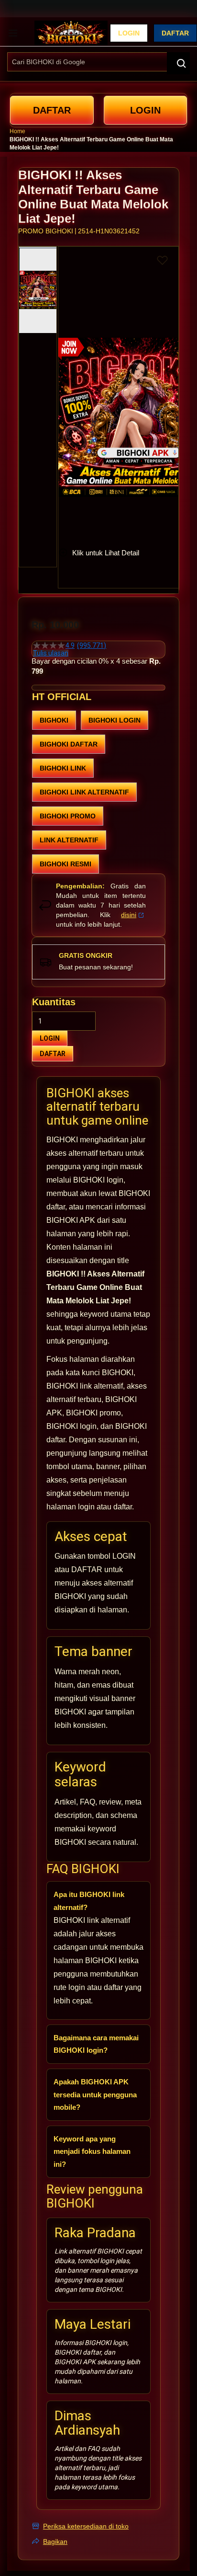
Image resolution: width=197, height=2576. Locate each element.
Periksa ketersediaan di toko (86, 2526)
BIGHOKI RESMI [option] (66, 864)
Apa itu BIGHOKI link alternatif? (89, 1901)
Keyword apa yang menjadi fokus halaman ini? (92, 2151)
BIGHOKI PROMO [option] (68, 816)
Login (129, 33)
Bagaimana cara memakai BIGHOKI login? (96, 2044)
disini (129, 915)
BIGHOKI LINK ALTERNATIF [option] (84, 792)
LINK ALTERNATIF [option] (69, 840)
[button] (64, 389)
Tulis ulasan (51, 653)
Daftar (175, 33)
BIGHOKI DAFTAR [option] (69, 744)
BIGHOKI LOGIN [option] (115, 720)
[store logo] (71, 33)
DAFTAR (53, 1054)
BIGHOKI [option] (54, 720)
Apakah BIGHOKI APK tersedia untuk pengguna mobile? (95, 2094)
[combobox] (98, 62)
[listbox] (98, 792)
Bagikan (55, 2541)
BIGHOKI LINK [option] (63, 768)
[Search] (178, 63)
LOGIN (50, 1038)
